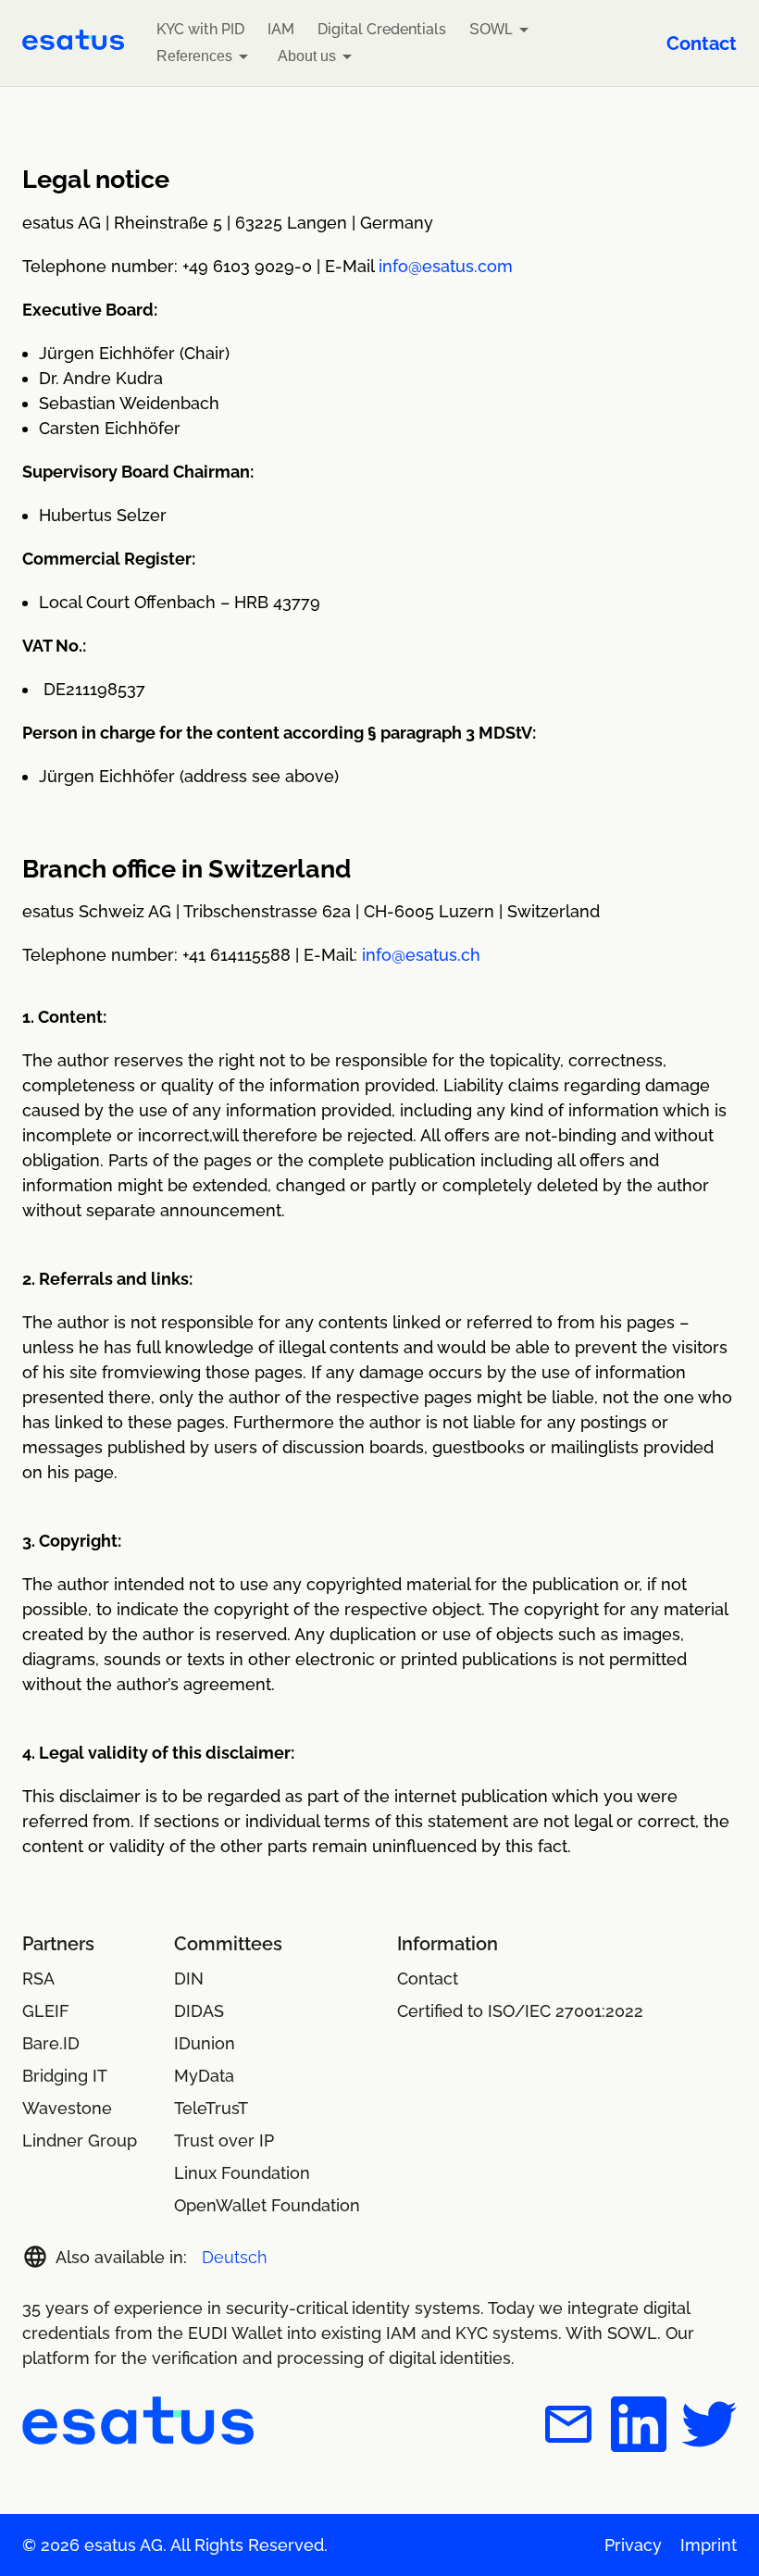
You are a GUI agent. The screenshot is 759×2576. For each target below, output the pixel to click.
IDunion (205, 2043)
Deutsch (235, 2257)
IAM (281, 29)
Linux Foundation (242, 2173)
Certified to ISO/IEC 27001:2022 (520, 2011)
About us (307, 56)
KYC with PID (200, 29)
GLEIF (46, 2011)
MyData (204, 2076)
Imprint (709, 2545)
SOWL (491, 29)
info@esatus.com (446, 266)
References (194, 56)
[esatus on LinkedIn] (639, 2427)
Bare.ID (51, 2043)
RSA (38, 1979)
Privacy (633, 2545)
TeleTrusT (211, 2108)
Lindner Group (80, 2140)
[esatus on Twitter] (709, 2427)
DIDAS (199, 2011)
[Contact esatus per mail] (568, 2427)
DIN (189, 1979)
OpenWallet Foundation (267, 2205)
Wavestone (67, 2108)
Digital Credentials (382, 29)
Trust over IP (224, 2140)
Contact (702, 44)
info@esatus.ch (421, 955)
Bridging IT (65, 2076)
